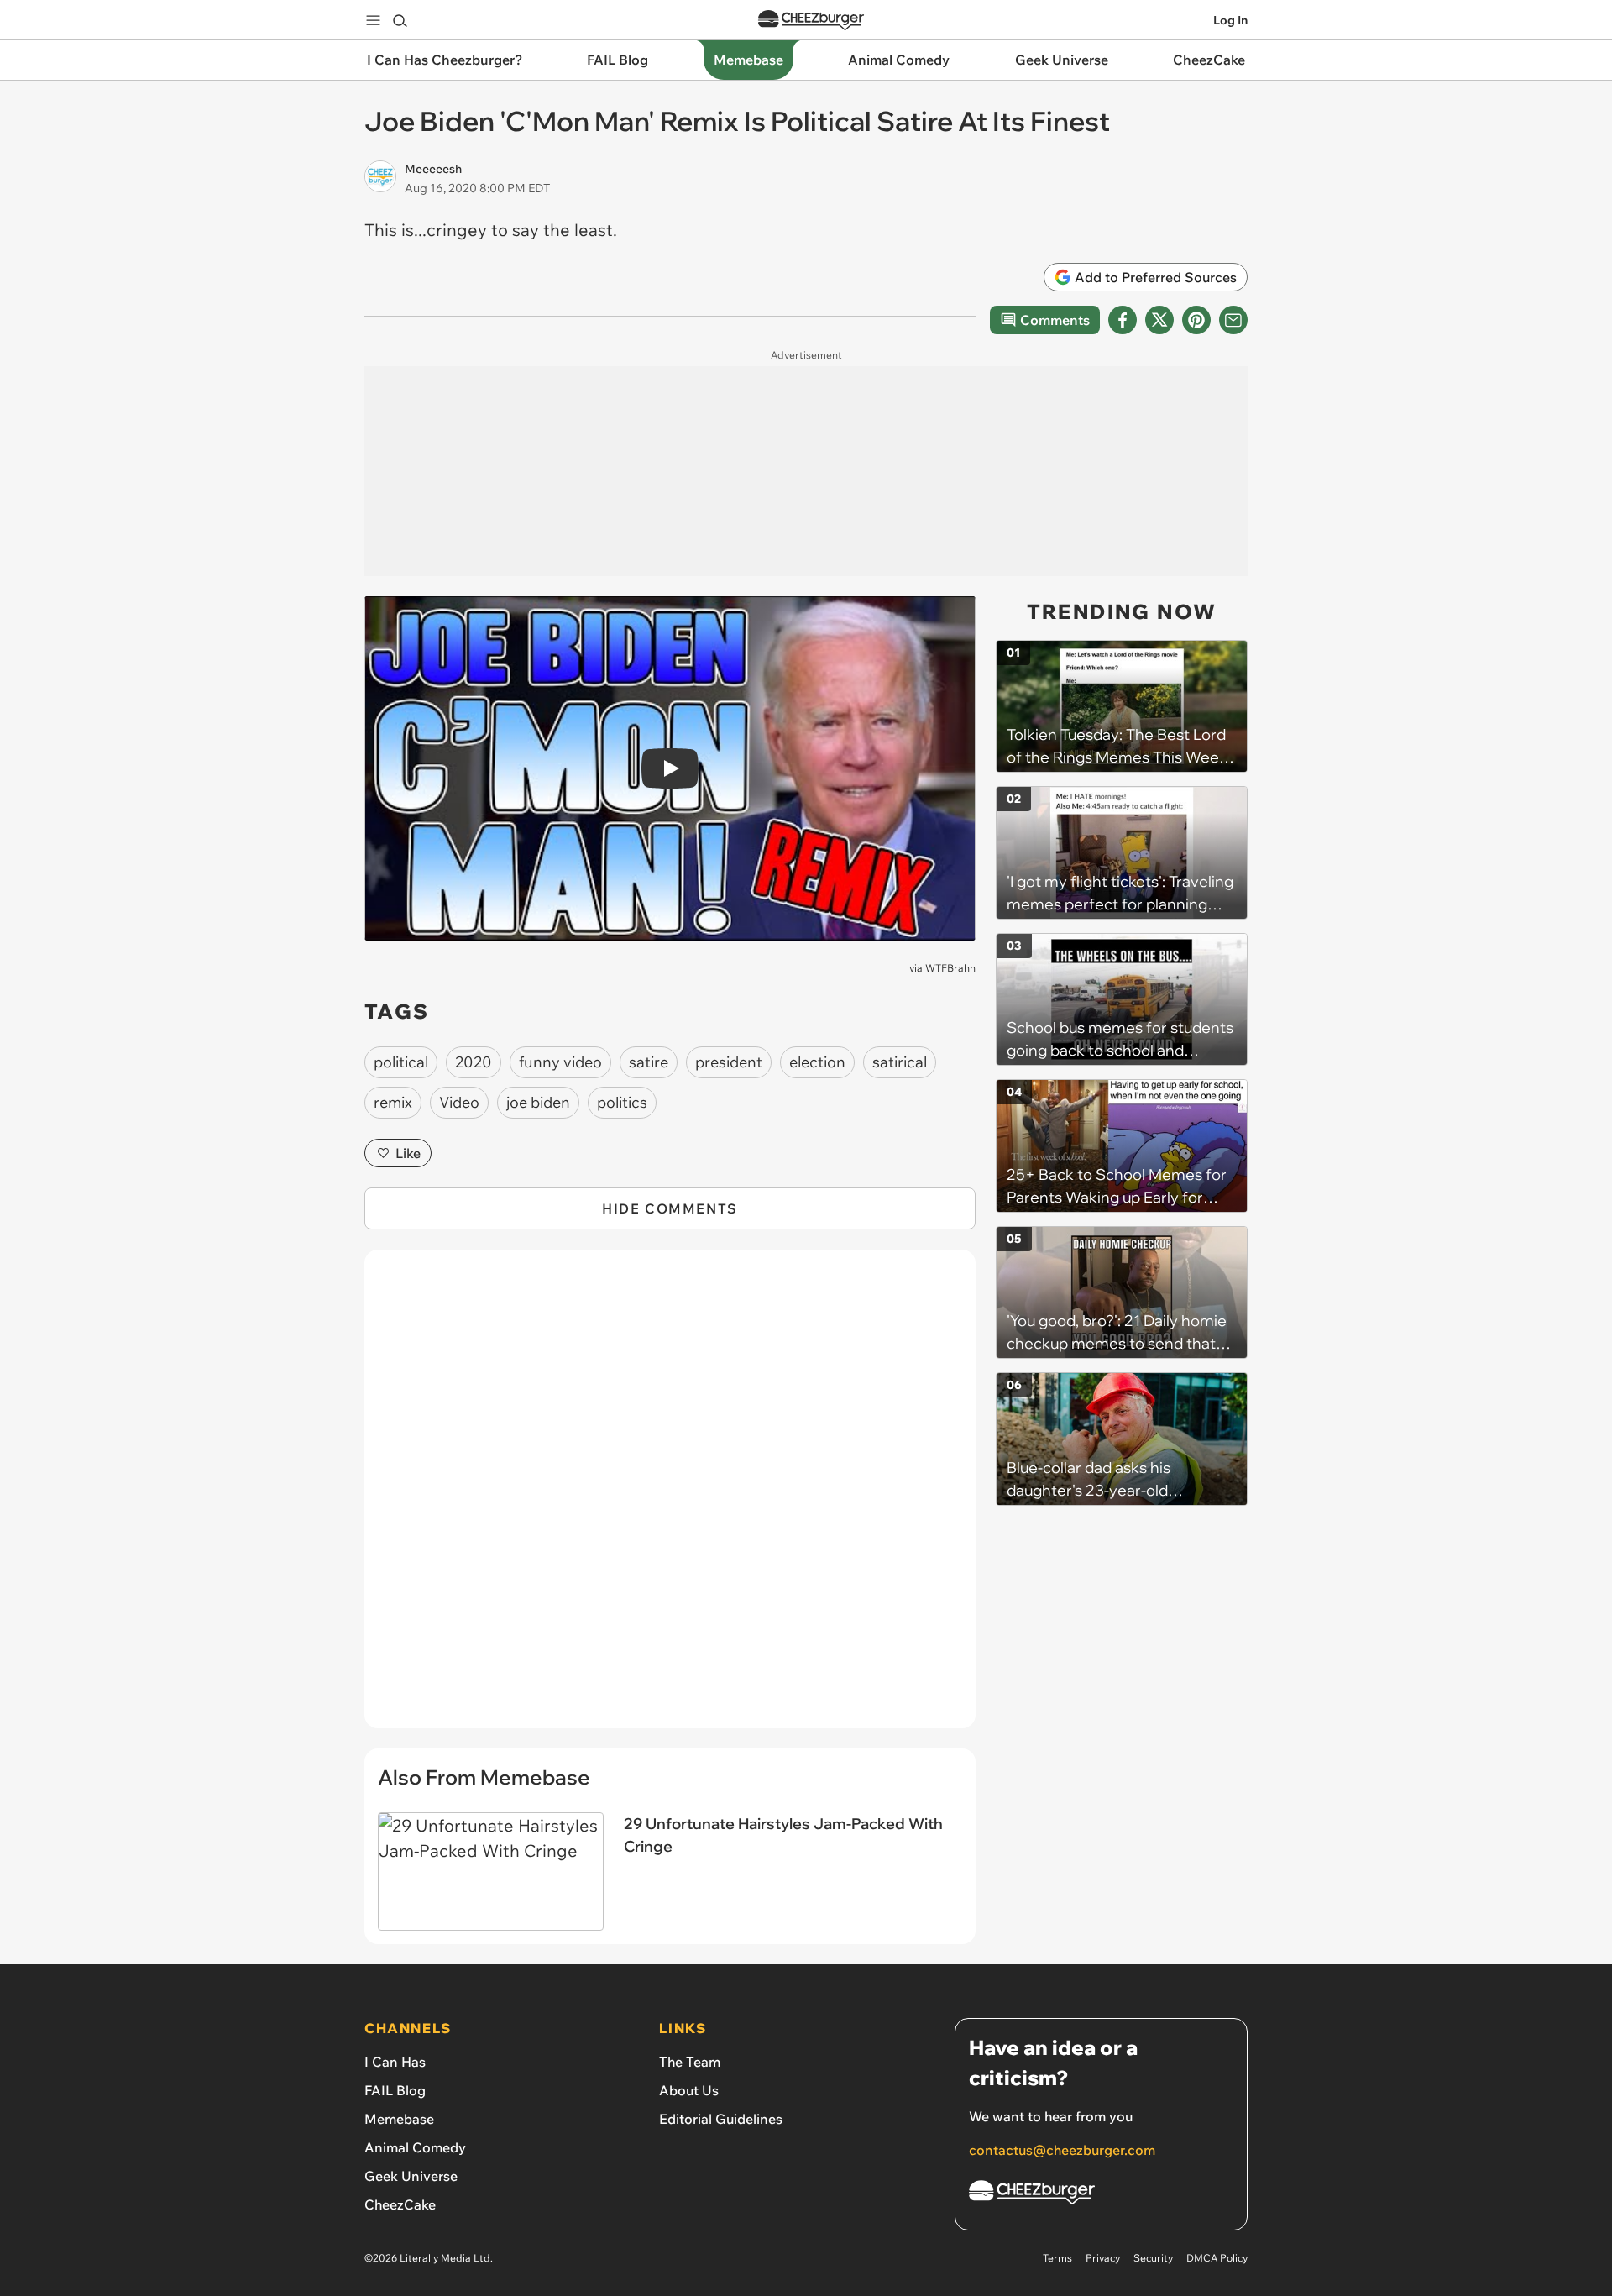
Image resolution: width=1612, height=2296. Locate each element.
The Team (690, 2062)
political (401, 1062)
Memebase (399, 2119)
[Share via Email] (1233, 320)
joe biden (538, 1102)
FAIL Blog (395, 2090)
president (729, 1062)
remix (393, 1102)
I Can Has (395, 2062)
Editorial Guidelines (721, 2119)
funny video (560, 1062)
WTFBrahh (950, 968)
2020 (474, 1062)
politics (622, 1102)
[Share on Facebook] (1123, 320)
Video (459, 1102)
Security (1153, 2258)
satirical (900, 1062)
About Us (689, 2090)
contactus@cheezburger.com (1062, 2150)
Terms (1057, 2258)
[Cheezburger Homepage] (811, 21)
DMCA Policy (1217, 2258)
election (817, 1062)
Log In (1230, 20)
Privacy (1103, 2258)
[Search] (400, 20)
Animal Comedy (415, 2147)
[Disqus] (670, 1498)
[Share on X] (1159, 320)
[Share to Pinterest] (1196, 320)
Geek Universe (411, 2176)
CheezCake (400, 2204)
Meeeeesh (433, 169)
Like (408, 1153)
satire (649, 1062)
